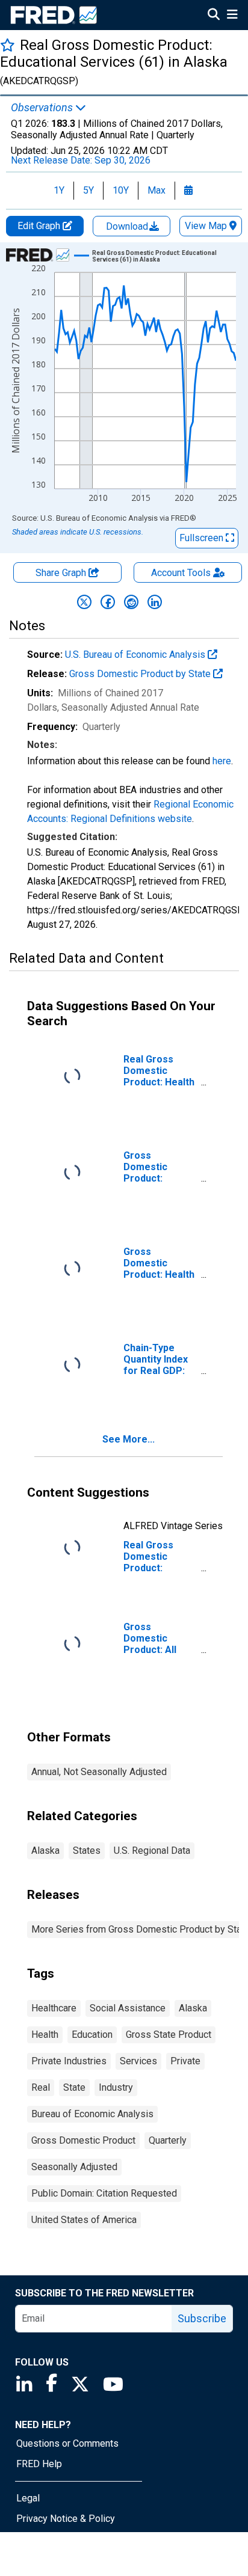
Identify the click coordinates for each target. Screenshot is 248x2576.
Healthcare (54, 2008)
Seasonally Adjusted (74, 2167)
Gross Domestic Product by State (141, 674)
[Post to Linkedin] (155, 602)
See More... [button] (129, 1439)
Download (128, 226)
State (74, 2087)
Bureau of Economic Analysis (92, 2114)
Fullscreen (203, 538)
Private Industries (69, 2061)
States (87, 1851)
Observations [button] (43, 108)
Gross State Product (169, 2035)
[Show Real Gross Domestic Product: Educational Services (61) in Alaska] (168, 256)
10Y (121, 190)
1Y (59, 190)
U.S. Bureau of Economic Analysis (136, 655)
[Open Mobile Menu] (232, 16)
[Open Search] (214, 16)
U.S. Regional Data (152, 1851)
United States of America (84, 2220)
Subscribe (202, 2318)
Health (45, 2035)
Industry (116, 2087)
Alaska (45, 1851)
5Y (88, 190)
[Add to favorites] (8, 45)
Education (92, 2035)
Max (157, 190)
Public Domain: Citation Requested (104, 2193)
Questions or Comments (67, 2443)
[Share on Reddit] (131, 602)
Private (185, 2061)
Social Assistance (128, 2008)
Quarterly (168, 2140)
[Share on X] (84, 602)
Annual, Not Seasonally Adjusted (99, 1772)
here (222, 761)
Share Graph (62, 573)
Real (41, 2087)
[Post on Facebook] (108, 602)
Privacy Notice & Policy (66, 2519)
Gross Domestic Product (83, 2140)
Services (138, 2061)
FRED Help (39, 2464)
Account (181, 573)
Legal (28, 2498)
